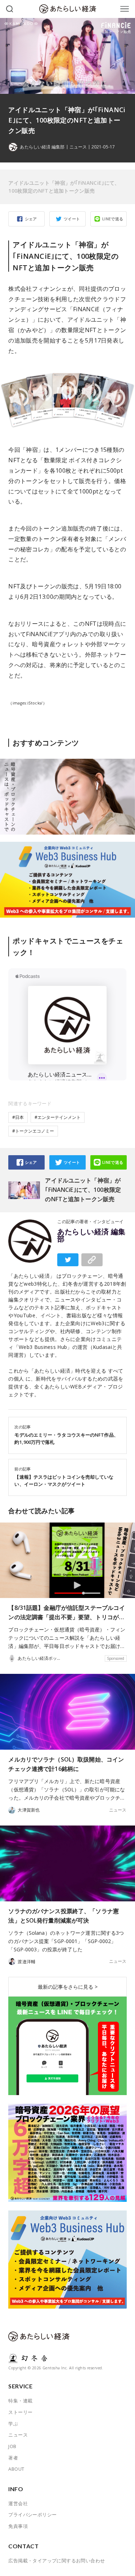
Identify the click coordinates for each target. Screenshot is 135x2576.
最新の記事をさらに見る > (68, 1987)
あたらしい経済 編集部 (91, 1235)
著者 (13, 2458)
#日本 (18, 1117)
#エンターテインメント (58, 1117)
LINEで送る (113, 219)
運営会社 (18, 2503)
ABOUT (16, 2469)
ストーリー (20, 2412)
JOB (12, 2446)
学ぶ (13, 2424)
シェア (31, 219)
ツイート (72, 219)
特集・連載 (20, 2401)
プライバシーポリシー (32, 2515)
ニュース (78, 147)
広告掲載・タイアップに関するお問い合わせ (57, 2561)
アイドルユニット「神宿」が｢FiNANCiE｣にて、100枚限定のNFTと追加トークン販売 (64, 187)
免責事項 (18, 2526)
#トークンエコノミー (33, 1131)
